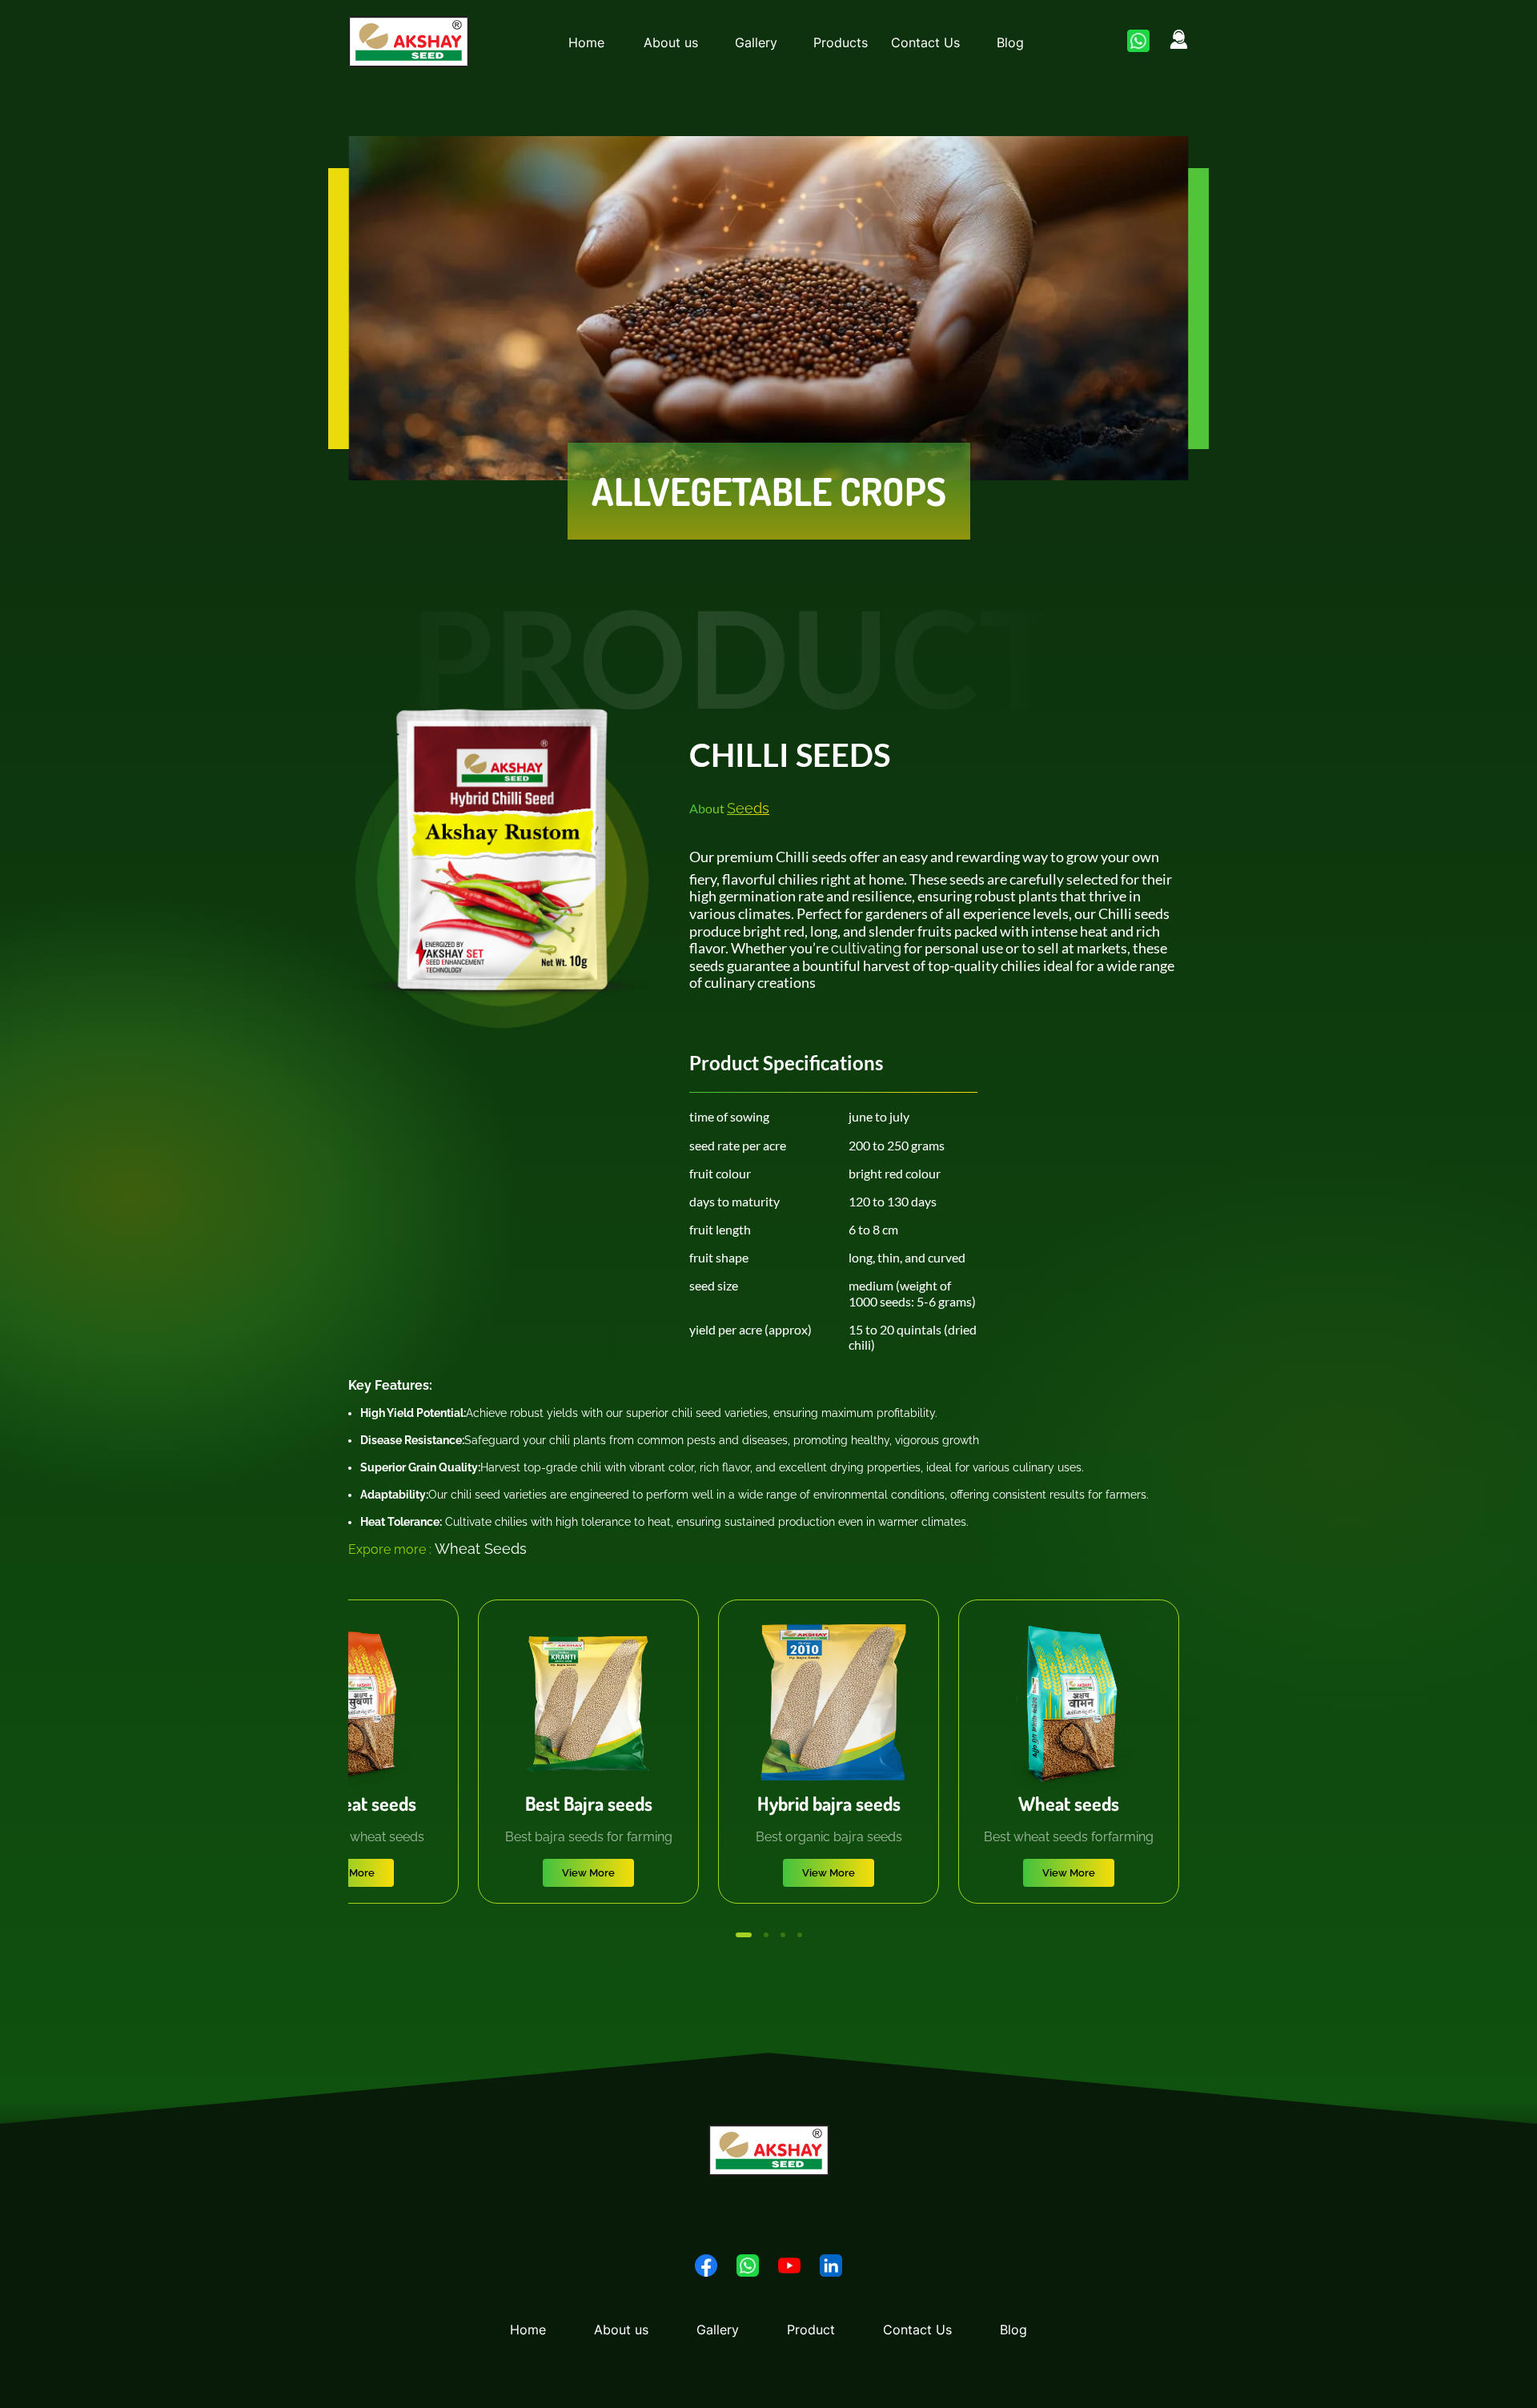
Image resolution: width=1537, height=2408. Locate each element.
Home (586, 42)
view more (348, 1873)
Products (841, 42)
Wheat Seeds (481, 1549)
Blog (1010, 42)
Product (811, 2330)
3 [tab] (783, 1935)
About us (671, 42)
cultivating (866, 948)
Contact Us (925, 42)
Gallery (756, 42)
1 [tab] (738, 1935)
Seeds (748, 808)
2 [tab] (760, 1935)
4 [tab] (800, 1935)
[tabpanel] (588, 1752)
